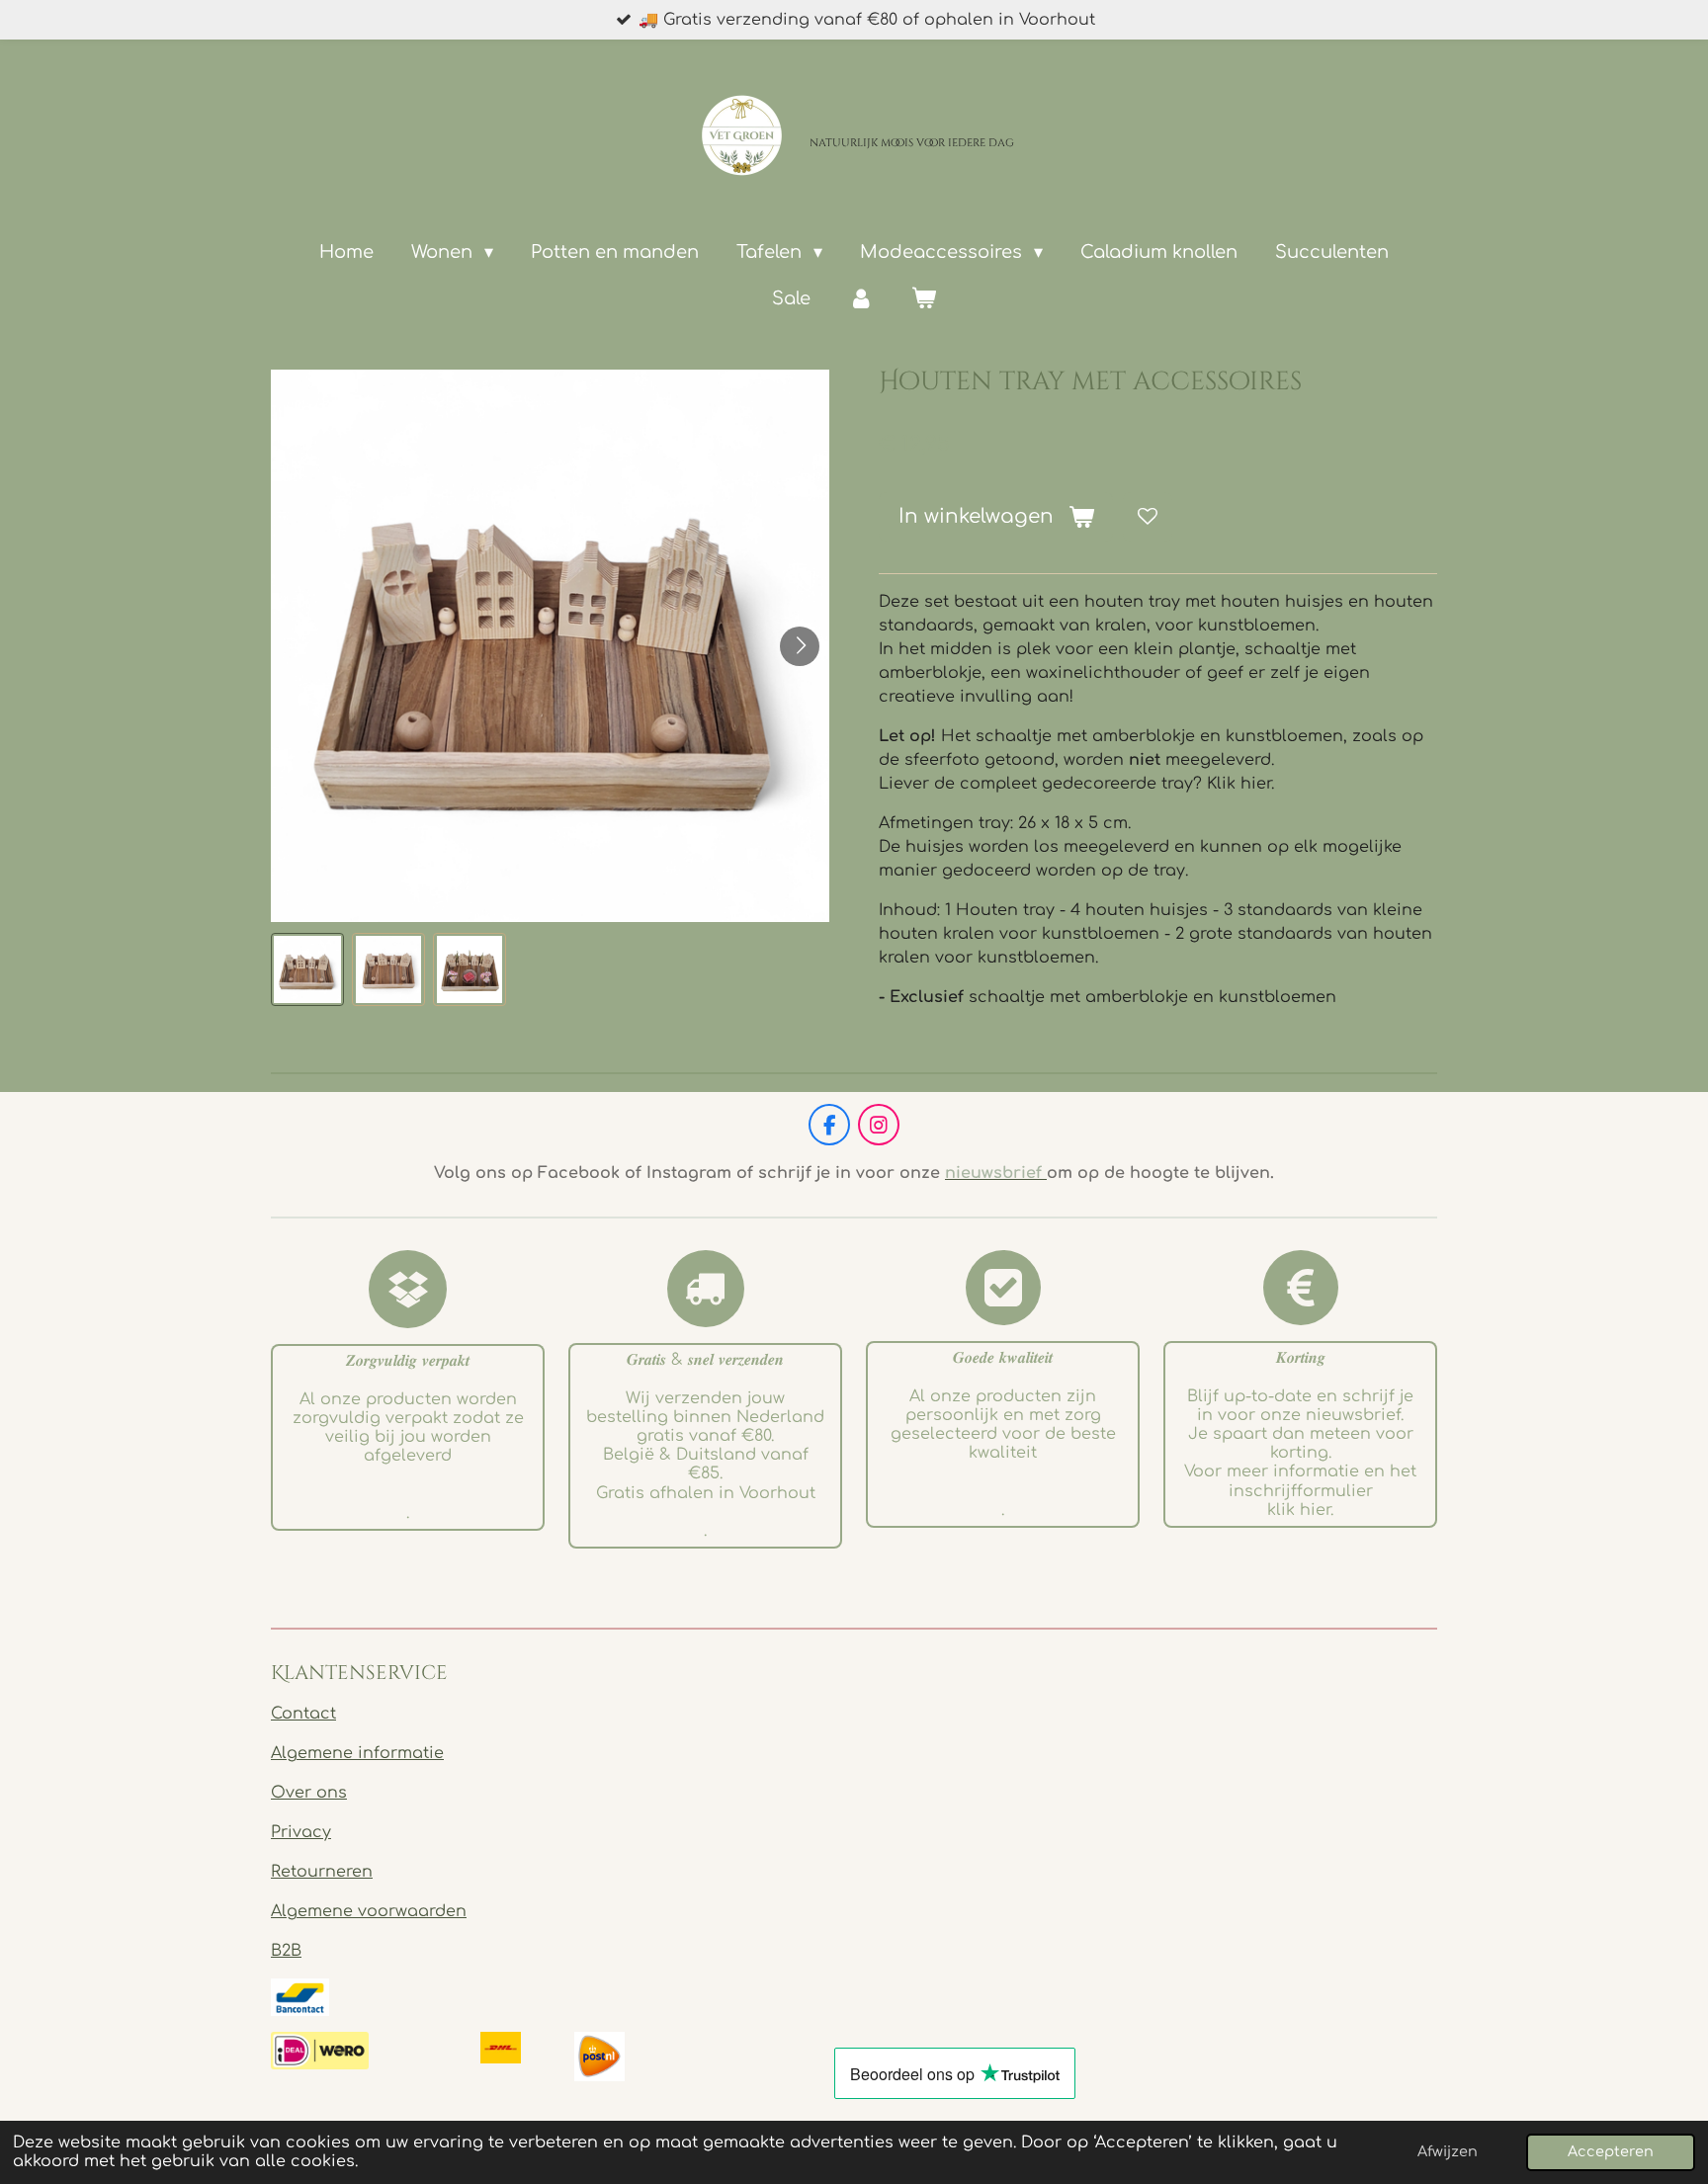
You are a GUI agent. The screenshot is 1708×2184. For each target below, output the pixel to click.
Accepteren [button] (1611, 2151)
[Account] (860, 299)
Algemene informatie (357, 1753)
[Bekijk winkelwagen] (924, 299)
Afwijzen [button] (1448, 2151)
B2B (286, 1951)
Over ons (309, 1793)
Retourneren (322, 1872)
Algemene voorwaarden (369, 1911)
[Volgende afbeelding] (800, 646)
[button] (307, 969)
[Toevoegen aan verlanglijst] (1148, 517)
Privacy (301, 1832)
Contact (303, 1714)
